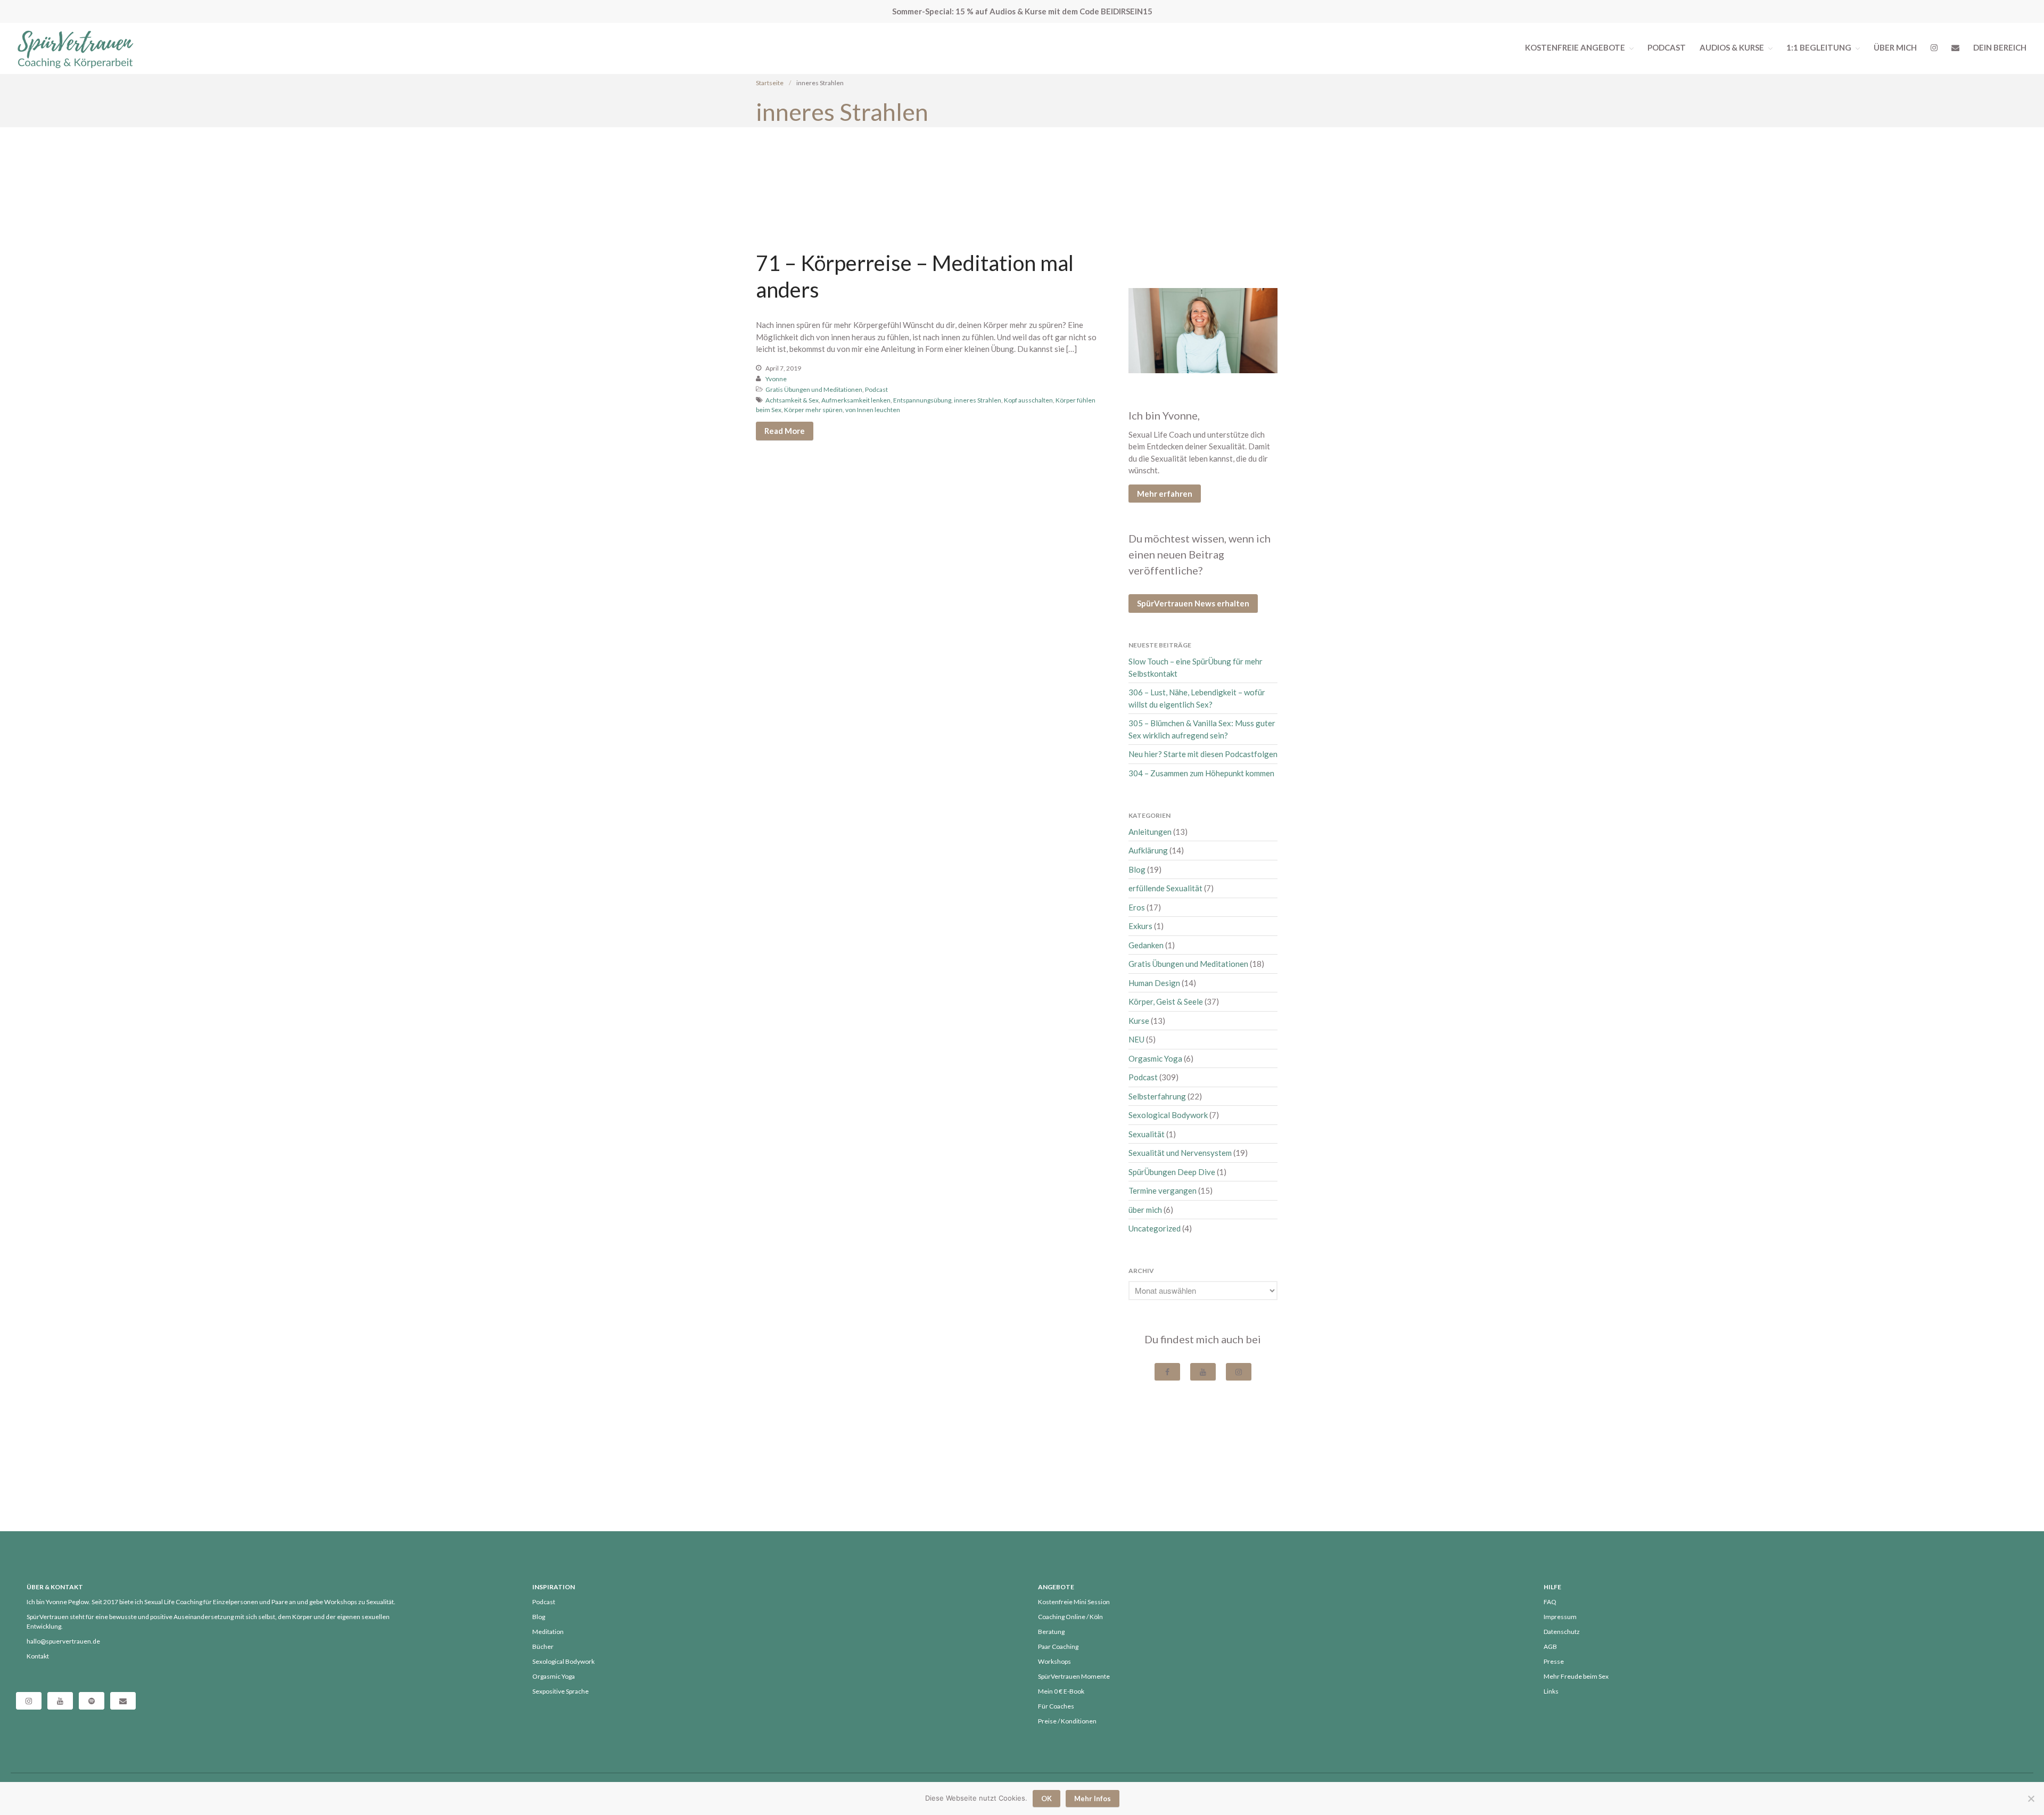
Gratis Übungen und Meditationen (814, 389)
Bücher (543, 1646)
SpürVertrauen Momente (1074, 1676)
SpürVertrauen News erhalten (1193, 603)
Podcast (1667, 47)
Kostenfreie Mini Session (1074, 1602)
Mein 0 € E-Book (1061, 1691)
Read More (785, 431)
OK (1046, 1798)
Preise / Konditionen (1067, 1721)
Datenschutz (1562, 1632)
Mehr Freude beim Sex (1576, 1676)
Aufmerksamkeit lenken (856, 400)
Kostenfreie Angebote (1575, 47)
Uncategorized (1155, 1228)
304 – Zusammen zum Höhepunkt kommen (1201, 773)
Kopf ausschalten (1028, 400)
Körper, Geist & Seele (1166, 1001)
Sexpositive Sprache (561, 1691)
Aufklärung (1148, 850)
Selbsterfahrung (1157, 1096)
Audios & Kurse (1732, 47)
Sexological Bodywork (1168, 1115)
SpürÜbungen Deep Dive (1172, 1172)
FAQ (1550, 1602)
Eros (1137, 907)
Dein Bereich (2000, 47)
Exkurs (1140, 926)
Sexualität (1147, 1134)
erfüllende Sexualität (1165, 888)
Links (1551, 1691)
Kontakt (38, 1656)
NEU (1136, 1039)
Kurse (1139, 1021)
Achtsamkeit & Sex (792, 400)
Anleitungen (1150, 832)
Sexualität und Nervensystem (1180, 1153)
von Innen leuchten (873, 410)
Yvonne (776, 379)
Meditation (548, 1632)
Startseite (770, 83)
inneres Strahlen (978, 400)
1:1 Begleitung (1819, 47)
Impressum (1560, 1617)
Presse (1554, 1661)
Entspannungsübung (922, 400)
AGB (1550, 1646)
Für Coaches (1056, 1706)
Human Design (1154, 983)
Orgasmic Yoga (1155, 1058)
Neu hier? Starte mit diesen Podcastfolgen (1203, 754)
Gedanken (1146, 945)
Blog (1137, 869)
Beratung (1051, 1632)
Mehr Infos (1093, 1798)
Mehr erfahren (1165, 494)
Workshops (1054, 1661)
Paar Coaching (1058, 1646)
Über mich (1895, 47)
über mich (1145, 1210)
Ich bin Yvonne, (1164, 415)
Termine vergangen (1163, 1190)
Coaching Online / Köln (1070, 1617)
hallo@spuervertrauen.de (63, 1641)
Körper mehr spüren (813, 410)
